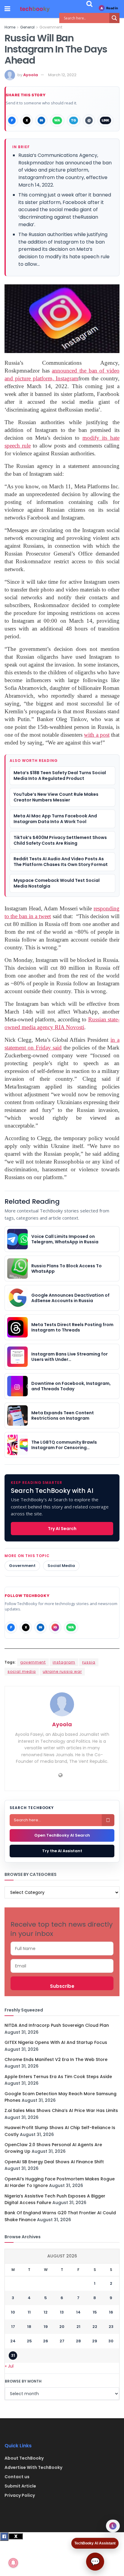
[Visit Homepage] (35, 9)
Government (51, 27)
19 (46, 2327)
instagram (64, 1662)
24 (13, 2341)
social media (22, 1671)
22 (95, 2327)
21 (78, 2327)
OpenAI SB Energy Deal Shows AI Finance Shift (54, 2162)
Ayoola (31, 75)
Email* (62, 1966)
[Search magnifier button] (114, 18)
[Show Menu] (7, 9)
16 (111, 2312)
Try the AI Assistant (62, 1851)
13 (62, 2312)
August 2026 (62, 2256)
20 (62, 2327)
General (27, 27)
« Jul (9, 2366)
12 (46, 2312)
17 (13, 2327)
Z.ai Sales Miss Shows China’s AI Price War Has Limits (61, 2110)
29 (95, 2341)
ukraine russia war (62, 1671)
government (33, 1662)
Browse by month (23, 2381)
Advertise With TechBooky (33, 2467)
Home (10, 27)
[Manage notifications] (13, 2563)
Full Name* (62, 1948)
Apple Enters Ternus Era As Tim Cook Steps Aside (58, 2077)
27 (62, 2341)
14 (78, 2312)
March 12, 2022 (62, 75)
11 (29, 2312)
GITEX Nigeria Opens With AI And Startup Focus (56, 2042)
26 (46, 2341)
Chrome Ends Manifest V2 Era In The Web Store (56, 2059)
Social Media (61, 1566)
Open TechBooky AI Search (62, 1835)
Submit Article (20, 2486)
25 (29, 2341)
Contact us (17, 2477)
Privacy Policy (20, 2495)
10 (13, 2312)
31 (13, 2355)
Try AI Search (62, 1529)
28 (78, 2341)
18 (29, 2327)
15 (95, 2312)
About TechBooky (24, 2458)
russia (89, 1662)
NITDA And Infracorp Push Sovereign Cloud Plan (57, 2025)
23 (111, 2327)
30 (111, 2341)
